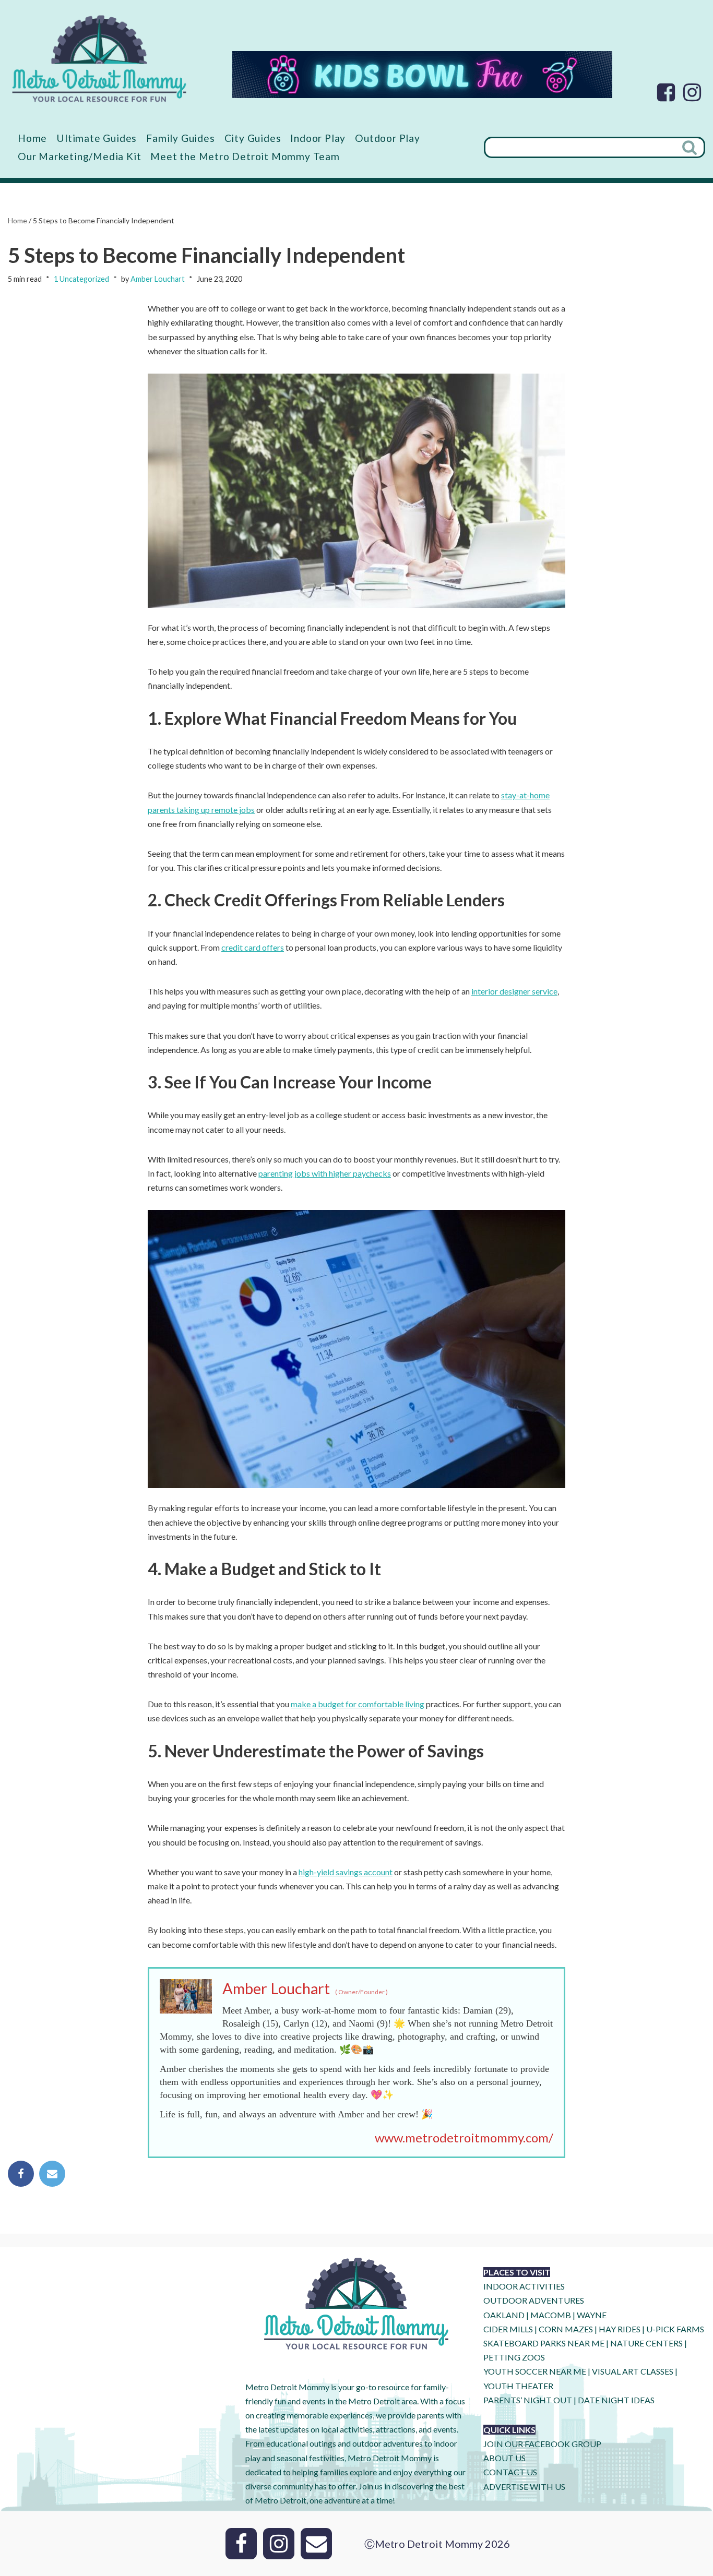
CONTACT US (510, 2472)
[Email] (52, 2174)
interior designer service (514, 991)
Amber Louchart (158, 279)
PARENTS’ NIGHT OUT (528, 2400)
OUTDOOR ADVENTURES (534, 2300)
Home (32, 138)
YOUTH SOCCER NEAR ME (535, 2371)
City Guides (253, 138)
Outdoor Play (388, 138)
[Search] (691, 147)
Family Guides (180, 138)
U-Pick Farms (675, 2329)
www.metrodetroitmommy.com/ (464, 2137)
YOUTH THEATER (518, 2386)
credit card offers (253, 947)
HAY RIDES (620, 2329)
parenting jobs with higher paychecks (325, 1173)
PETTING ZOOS (514, 2357)
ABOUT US (504, 2458)
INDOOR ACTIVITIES (524, 2286)
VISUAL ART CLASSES (633, 2371)
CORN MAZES (566, 2329)
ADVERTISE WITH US (524, 2487)
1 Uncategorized (81, 279)
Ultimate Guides (97, 138)
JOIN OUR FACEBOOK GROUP (542, 2444)
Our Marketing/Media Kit (79, 156)
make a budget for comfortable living (358, 1704)
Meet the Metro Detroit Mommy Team (245, 156)
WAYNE (592, 2315)
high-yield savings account (346, 1872)
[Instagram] (692, 92)
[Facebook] (666, 92)
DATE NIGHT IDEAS (616, 2400)
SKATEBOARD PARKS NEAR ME (545, 2343)
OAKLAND (504, 2315)
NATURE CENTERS (646, 2343)
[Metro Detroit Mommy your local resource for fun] (99, 58)
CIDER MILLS (508, 2329)
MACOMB (551, 2315)
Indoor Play (318, 138)
